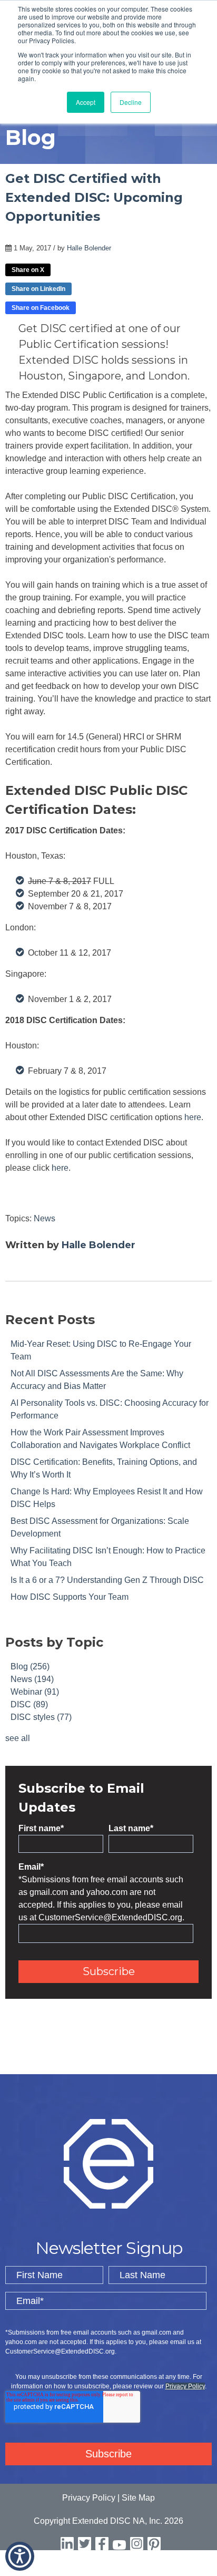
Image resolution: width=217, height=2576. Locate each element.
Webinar (35, 1692)
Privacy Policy (185, 2386)
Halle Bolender (89, 248)
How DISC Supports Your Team (70, 1597)
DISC (29, 1704)
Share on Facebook (41, 308)
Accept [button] (86, 102)
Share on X (28, 270)
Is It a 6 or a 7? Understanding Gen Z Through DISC (107, 1580)
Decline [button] (131, 102)
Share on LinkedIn (38, 289)
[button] (20, 2556)
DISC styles (41, 1717)
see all (18, 1738)
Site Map (138, 2498)
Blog (30, 1666)
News (45, 1218)
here (193, 1117)
